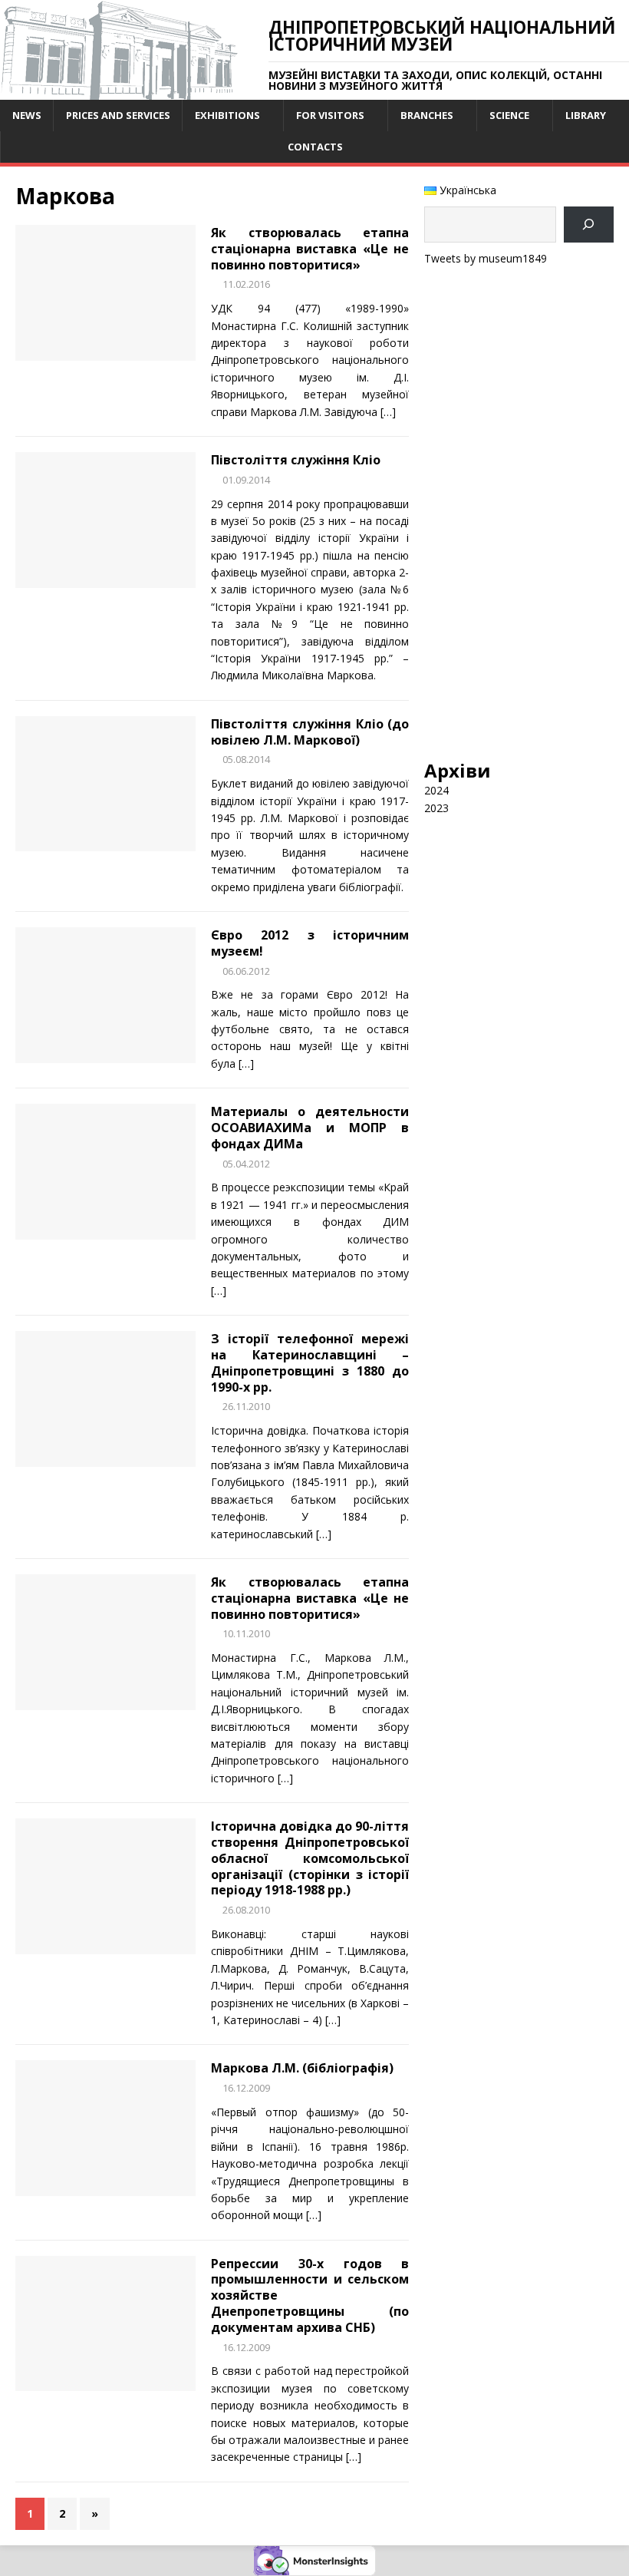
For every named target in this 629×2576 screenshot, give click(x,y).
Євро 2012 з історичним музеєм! (310, 943)
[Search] (589, 225)
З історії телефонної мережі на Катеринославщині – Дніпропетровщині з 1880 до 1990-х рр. (310, 1362)
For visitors (330, 115)
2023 (436, 808)
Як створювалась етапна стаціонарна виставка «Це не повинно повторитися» (310, 249)
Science (509, 115)
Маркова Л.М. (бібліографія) (302, 2068)
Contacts (315, 147)
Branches (427, 115)
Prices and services (118, 115)
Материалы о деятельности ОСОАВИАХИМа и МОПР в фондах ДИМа (310, 1128)
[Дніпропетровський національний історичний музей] (119, 91)
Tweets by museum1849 (486, 258)
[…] (388, 412)
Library (586, 115)
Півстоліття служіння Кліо (296, 460)
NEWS (27, 115)
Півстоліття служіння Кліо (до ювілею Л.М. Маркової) (310, 732)
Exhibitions (227, 115)
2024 (436, 790)
